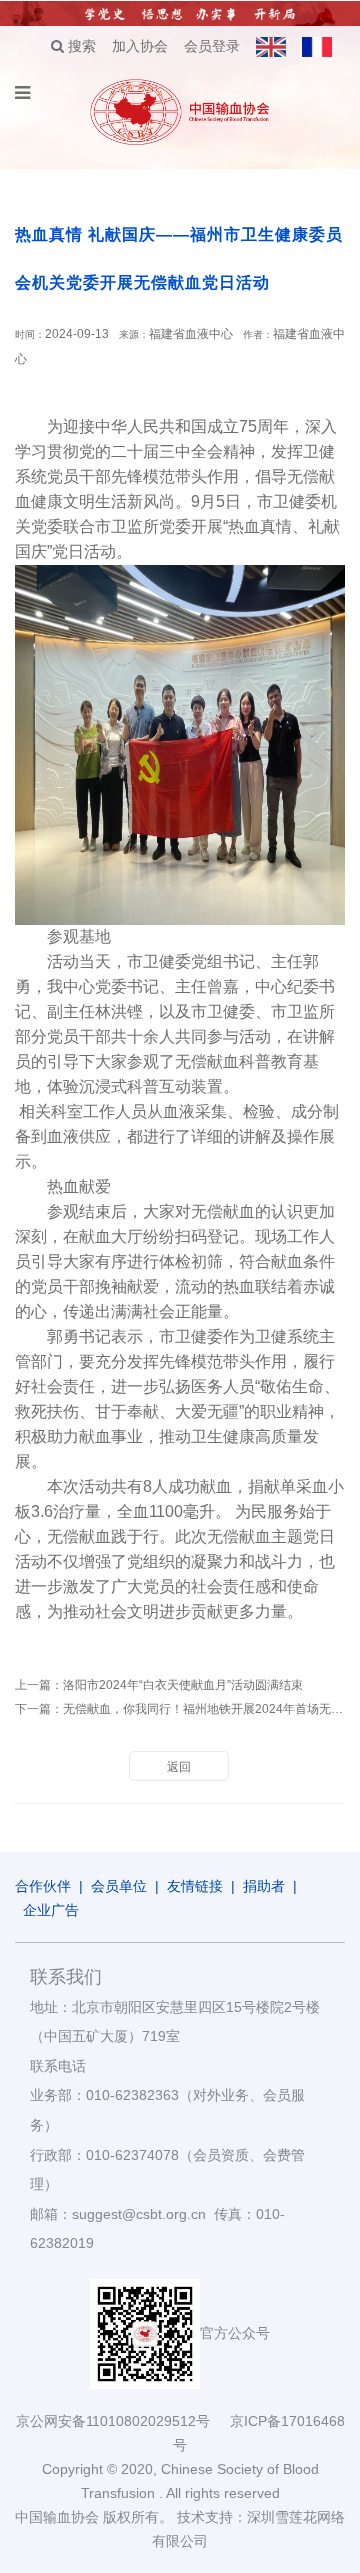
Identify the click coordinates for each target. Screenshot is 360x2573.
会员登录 (212, 46)
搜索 (80, 46)
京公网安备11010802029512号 (123, 2421)
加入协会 (140, 46)
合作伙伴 (43, 1886)
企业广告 (51, 1910)
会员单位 (119, 1886)
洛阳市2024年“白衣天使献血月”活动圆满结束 (183, 1685)
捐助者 (264, 1886)
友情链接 (195, 1886)
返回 (179, 1767)
